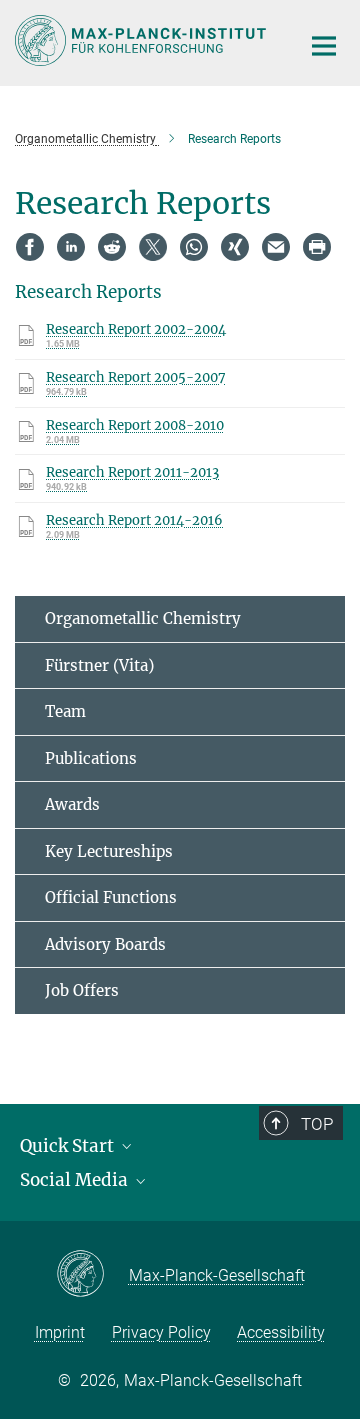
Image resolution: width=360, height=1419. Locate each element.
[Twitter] (153, 247)
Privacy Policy (161, 1332)
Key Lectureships (109, 851)
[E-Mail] (276, 247)
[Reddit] (112, 247)
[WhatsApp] (194, 247)
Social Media (76, 1180)
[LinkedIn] (71, 247)
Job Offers (82, 990)
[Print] (317, 247)
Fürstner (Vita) (99, 665)
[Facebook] (30, 247)
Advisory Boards (105, 944)
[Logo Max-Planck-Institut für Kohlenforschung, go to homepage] (142, 40)
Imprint (60, 1332)
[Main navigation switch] (324, 46)
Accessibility (281, 1332)
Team (65, 711)
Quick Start (69, 1146)
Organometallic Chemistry (143, 618)
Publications (91, 758)
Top (317, 1124)
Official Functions (111, 897)
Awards (72, 804)
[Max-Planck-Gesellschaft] (92, 1275)
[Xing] (235, 247)
